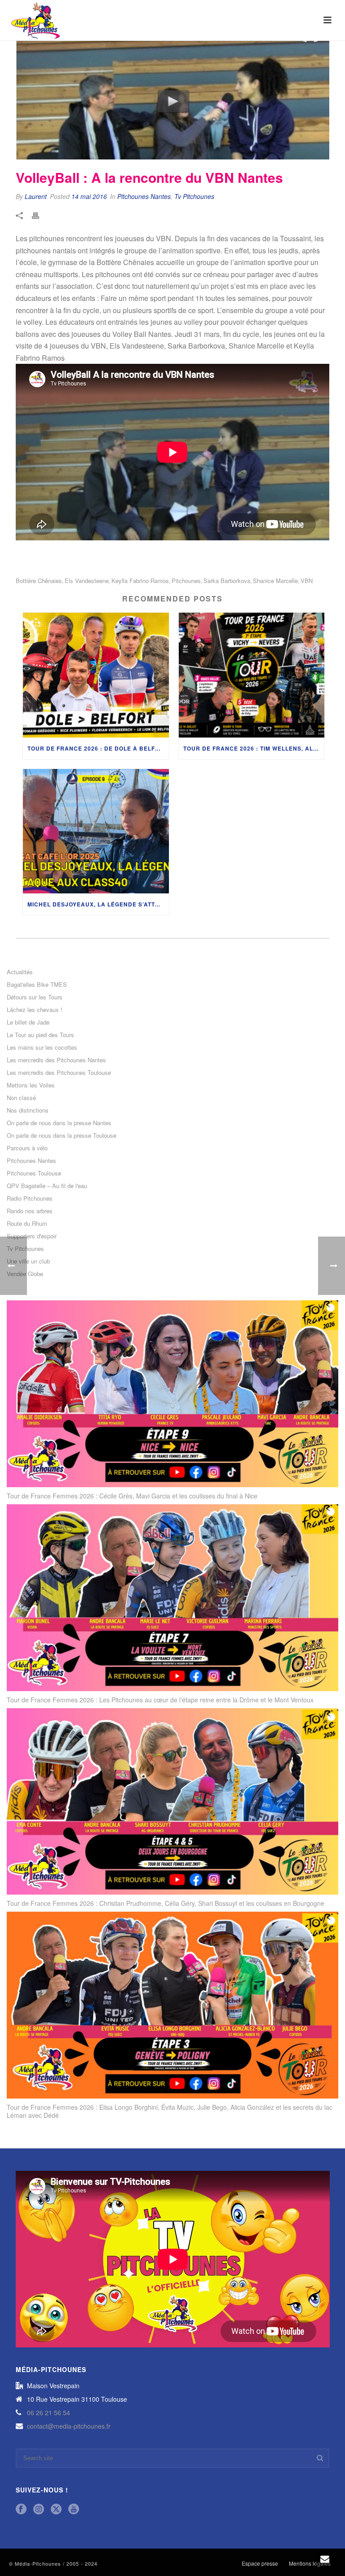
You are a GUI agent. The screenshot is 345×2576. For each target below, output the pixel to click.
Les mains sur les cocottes (42, 1047)
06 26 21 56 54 (49, 2413)
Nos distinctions (28, 1110)
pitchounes (186, 581)
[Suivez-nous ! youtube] (74, 2509)
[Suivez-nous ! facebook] (21, 2509)
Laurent (36, 196)
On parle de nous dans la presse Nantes (59, 1123)
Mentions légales (310, 2563)
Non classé (21, 1098)
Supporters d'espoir (32, 1236)
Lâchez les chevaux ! (35, 1010)
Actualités (20, 972)
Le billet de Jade (28, 1022)
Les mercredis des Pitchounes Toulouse (59, 1073)
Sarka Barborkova (227, 581)
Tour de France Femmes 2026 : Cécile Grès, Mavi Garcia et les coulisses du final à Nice (132, 1496)
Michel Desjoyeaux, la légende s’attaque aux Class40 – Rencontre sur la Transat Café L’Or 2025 (98, 904)
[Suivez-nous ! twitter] (56, 2509)
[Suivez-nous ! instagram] (39, 2509)
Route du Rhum (27, 1224)
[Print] (40, 215)
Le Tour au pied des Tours (40, 1035)
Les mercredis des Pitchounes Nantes (56, 1060)
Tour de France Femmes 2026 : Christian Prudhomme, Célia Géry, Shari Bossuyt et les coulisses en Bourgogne (166, 1903)
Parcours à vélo (27, 1148)
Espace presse (260, 2563)
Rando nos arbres (30, 1211)
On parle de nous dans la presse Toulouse (62, 1136)
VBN (307, 581)
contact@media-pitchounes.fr (69, 2426)
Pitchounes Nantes (144, 196)
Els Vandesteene (87, 581)
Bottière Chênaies (39, 581)
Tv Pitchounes (194, 196)
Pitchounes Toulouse (34, 1173)
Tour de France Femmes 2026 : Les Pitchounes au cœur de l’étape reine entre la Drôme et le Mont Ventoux (160, 1700)
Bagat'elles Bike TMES (37, 985)
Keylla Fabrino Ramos (140, 581)
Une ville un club (28, 1261)
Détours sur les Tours (35, 997)
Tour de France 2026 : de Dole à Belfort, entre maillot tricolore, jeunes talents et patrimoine (98, 748)
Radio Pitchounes (30, 1198)
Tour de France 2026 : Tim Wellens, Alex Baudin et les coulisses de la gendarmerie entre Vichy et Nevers (254, 748)
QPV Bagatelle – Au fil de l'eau (47, 1186)
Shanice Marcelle (275, 581)
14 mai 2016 (89, 196)
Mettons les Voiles (31, 1085)
